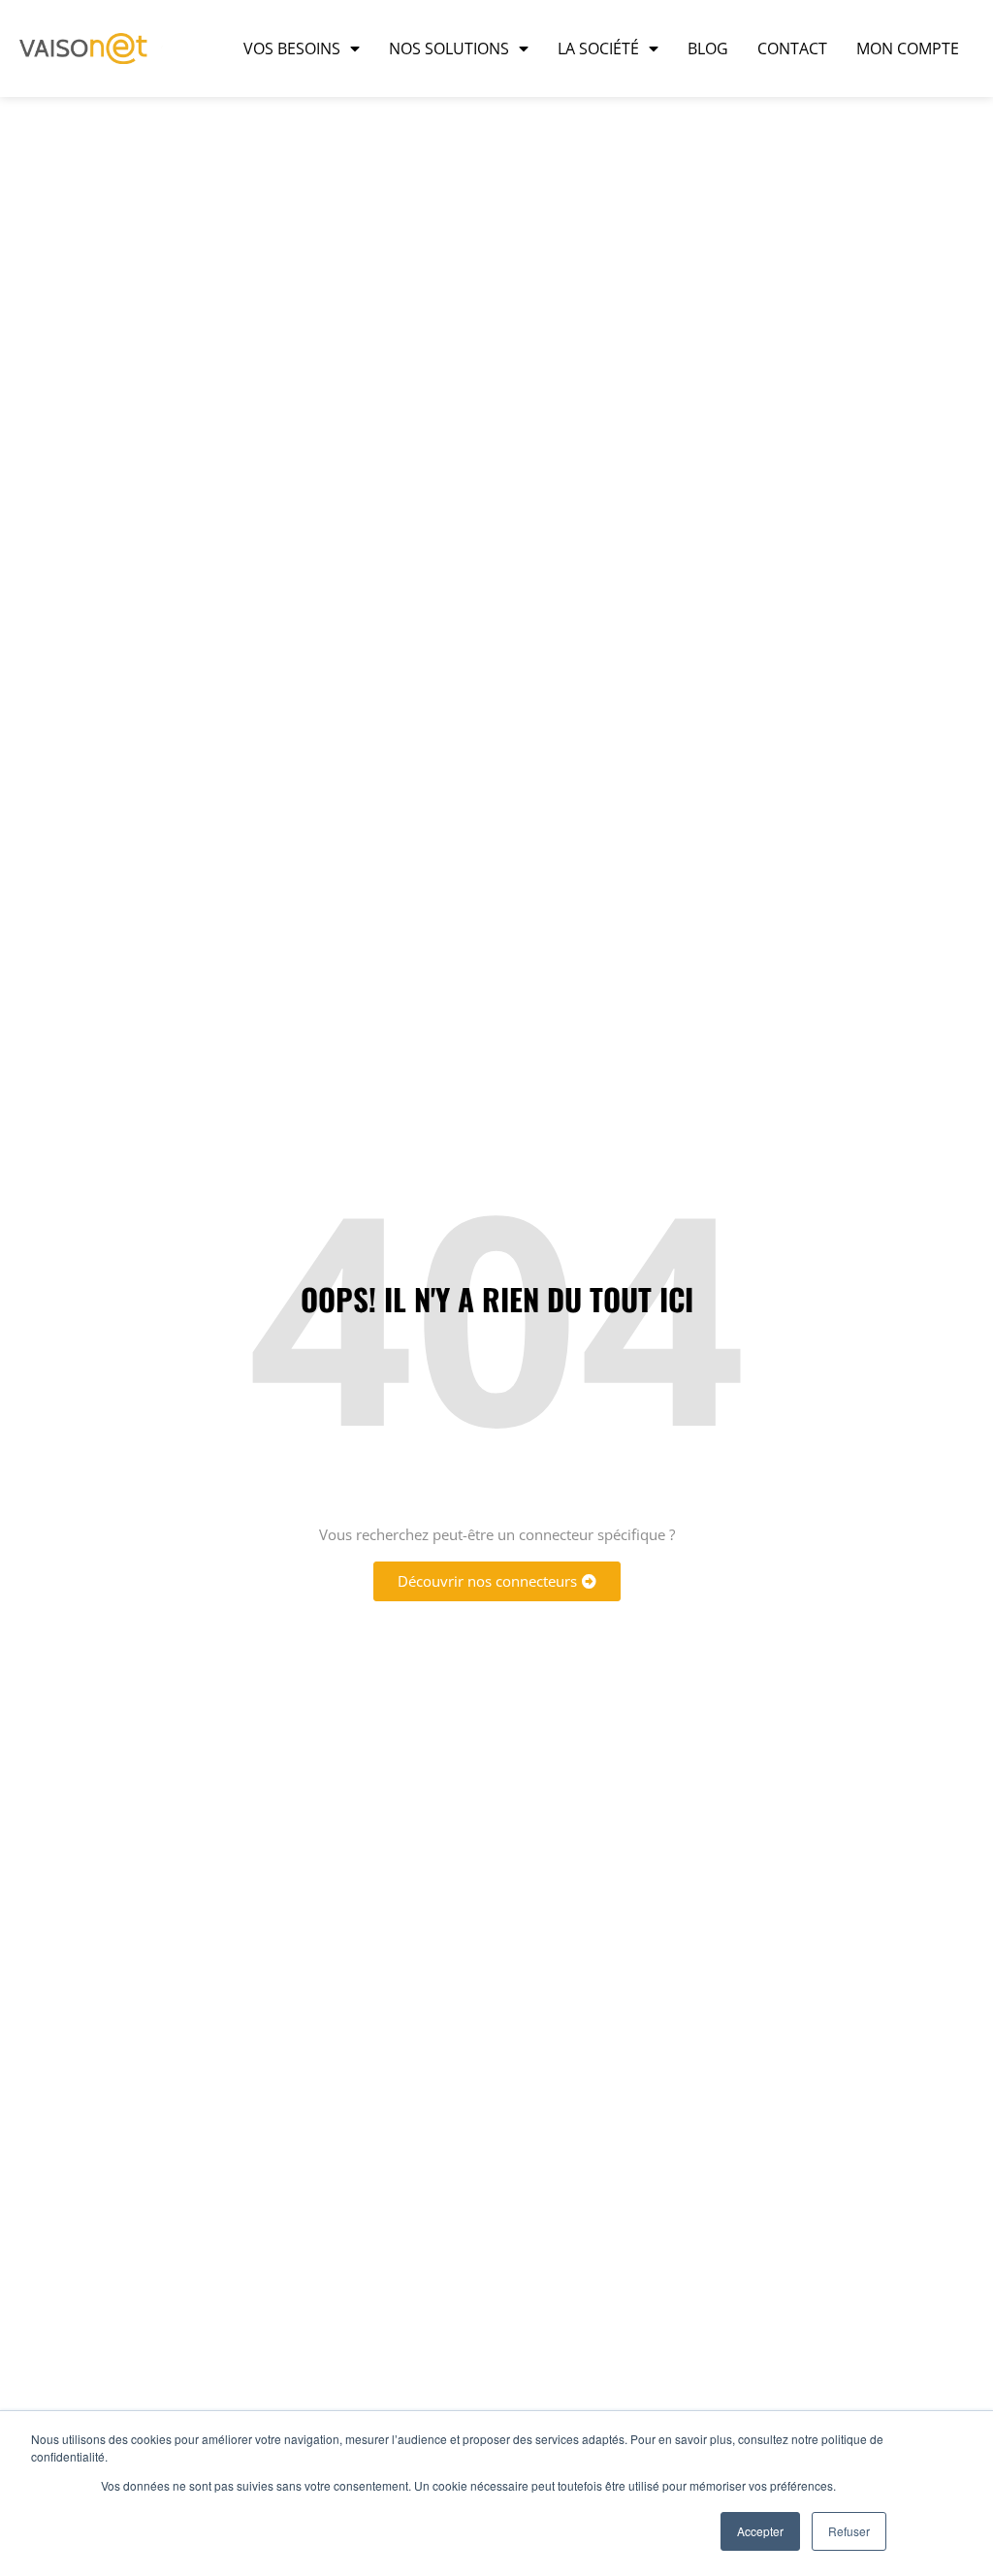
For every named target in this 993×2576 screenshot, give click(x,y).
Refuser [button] (849, 2531)
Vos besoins (292, 48)
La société (598, 48)
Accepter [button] (760, 2531)
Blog (708, 48)
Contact (792, 48)
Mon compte (908, 48)
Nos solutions (449, 48)
